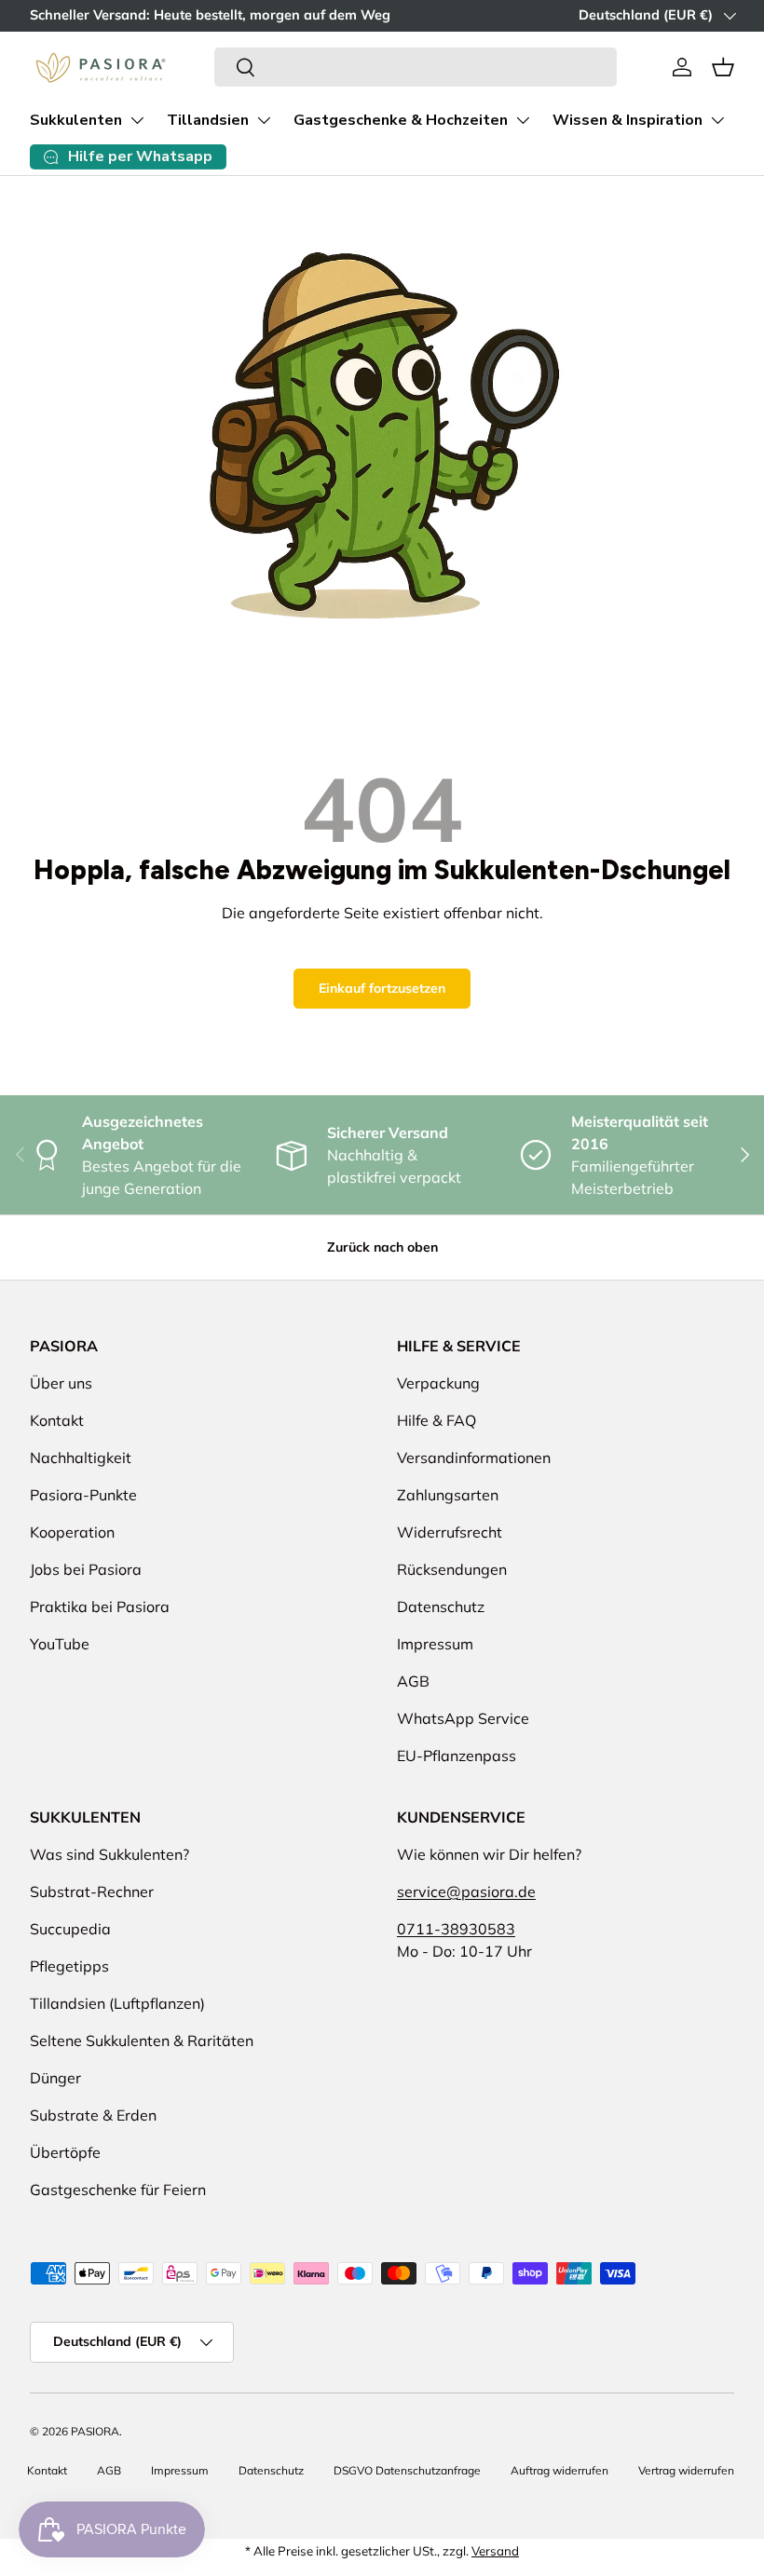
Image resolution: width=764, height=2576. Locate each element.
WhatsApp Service (463, 1718)
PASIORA (95, 2431)
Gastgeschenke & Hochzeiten (401, 120)
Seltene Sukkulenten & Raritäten (142, 2040)
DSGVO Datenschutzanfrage (407, 2470)
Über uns (61, 1383)
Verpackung (438, 1383)
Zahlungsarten (448, 1495)
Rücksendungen (452, 1569)
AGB (413, 1681)
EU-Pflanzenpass (457, 1756)
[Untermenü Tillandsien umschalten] (264, 120)
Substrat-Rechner (92, 1891)
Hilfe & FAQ (437, 1420)
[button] (723, 67)
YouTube (60, 1644)
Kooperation (72, 1532)
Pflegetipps (69, 1966)
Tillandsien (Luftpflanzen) (117, 2003)
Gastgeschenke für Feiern (118, 2190)
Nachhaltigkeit (81, 1457)
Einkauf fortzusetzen (382, 988)
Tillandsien (208, 120)
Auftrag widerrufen (559, 2470)
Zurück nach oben (382, 1247)
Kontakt (57, 1420)
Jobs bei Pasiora (86, 1569)
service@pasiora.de (466, 1891)
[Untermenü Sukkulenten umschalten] (137, 120)
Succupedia (70, 1929)
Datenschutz (441, 1607)
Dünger (55, 2078)
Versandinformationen (474, 1457)
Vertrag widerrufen (686, 2470)
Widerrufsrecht (450, 1532)
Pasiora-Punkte (83, 1495)
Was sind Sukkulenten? (109, 1854)
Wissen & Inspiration (628, 120)
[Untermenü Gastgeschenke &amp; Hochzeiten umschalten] (523, 120)
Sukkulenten (76, 120)
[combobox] (415, 67)
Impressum (435, 1644)
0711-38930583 (456, 1929)
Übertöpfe (65, 2152)
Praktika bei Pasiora (100, 1607)
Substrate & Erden (93, 2115)
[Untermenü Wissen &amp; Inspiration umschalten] (717, 120)
